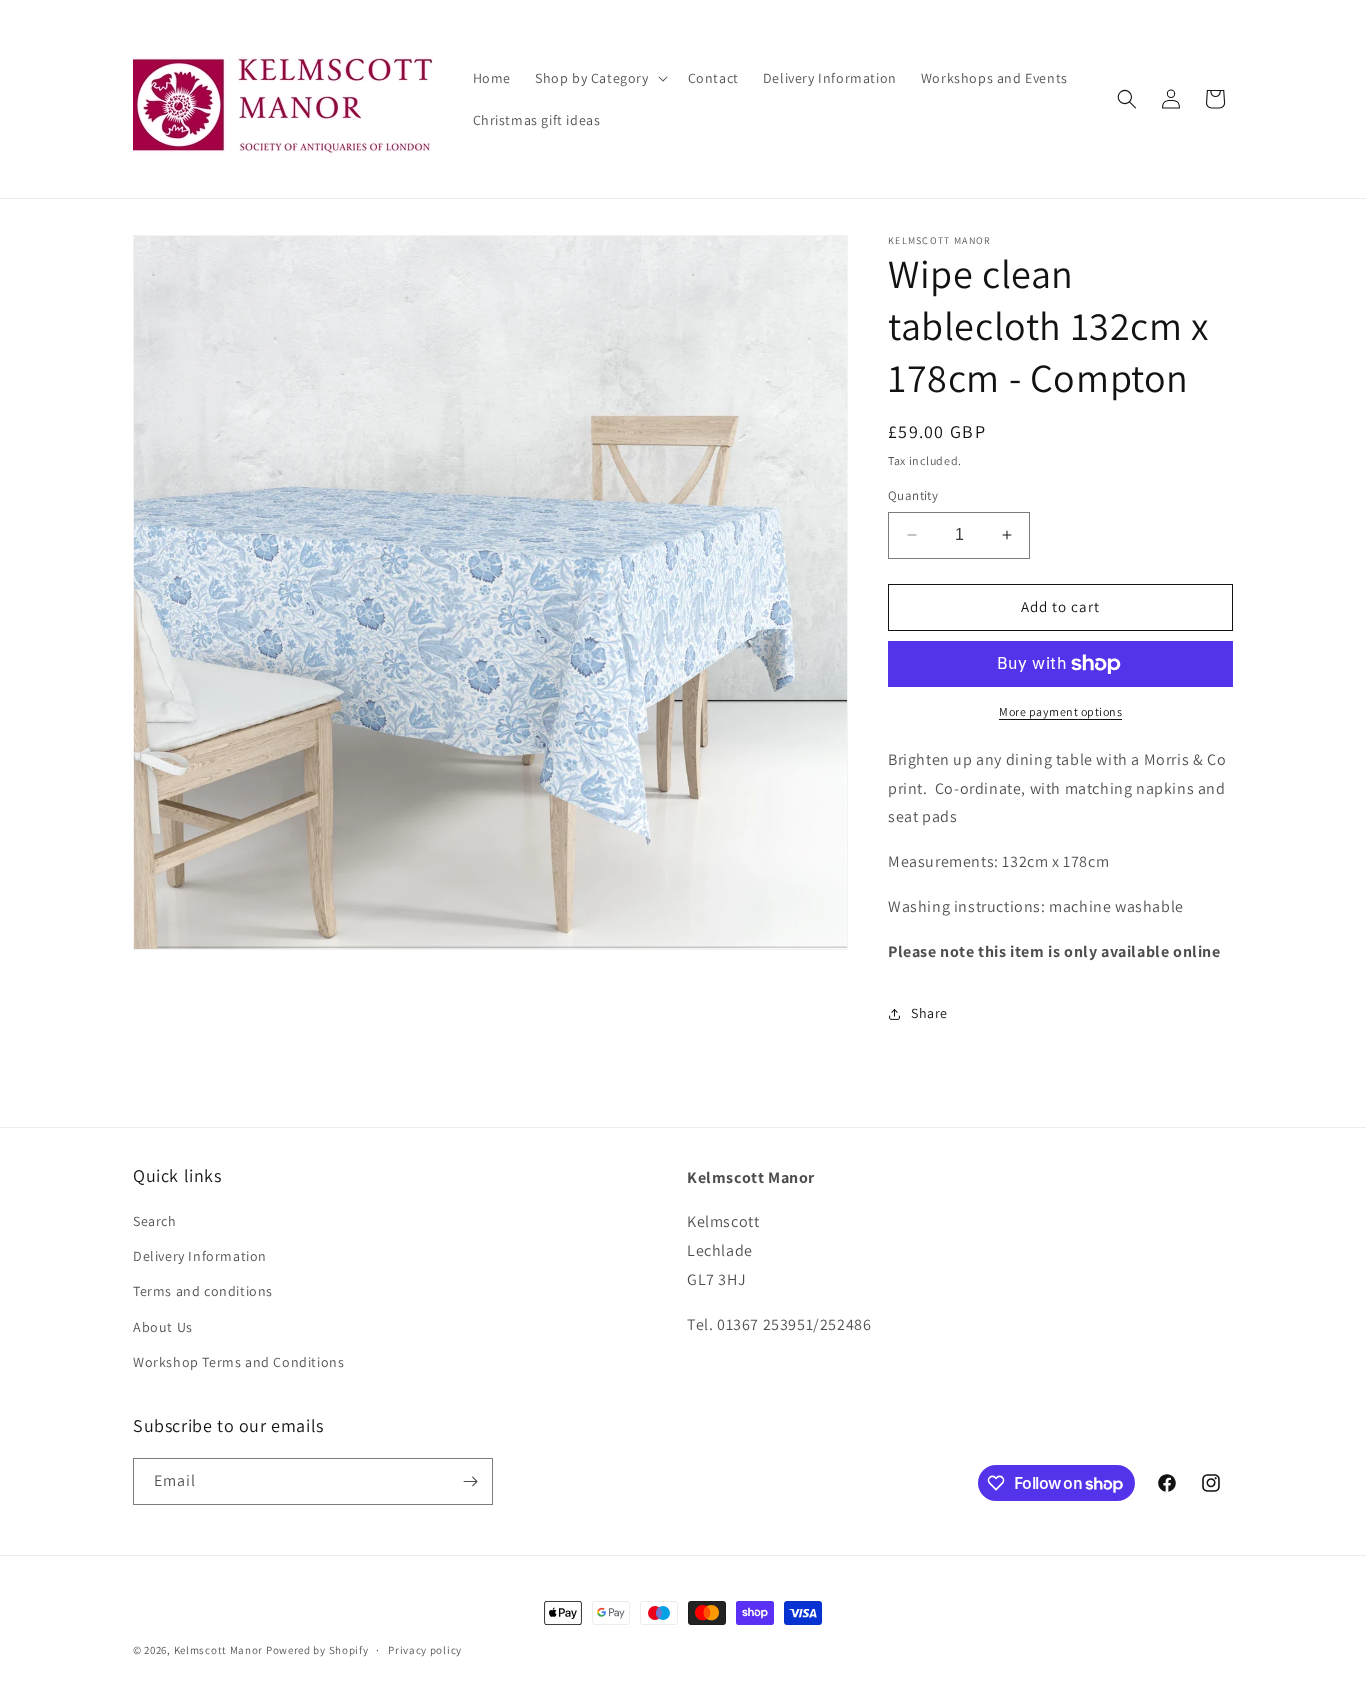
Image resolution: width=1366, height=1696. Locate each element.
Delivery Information (200, 1256)
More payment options (1060, 711)
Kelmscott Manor (219, 1650)
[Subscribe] (470, 1481)
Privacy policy (425, 1650)
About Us (163, 1327)
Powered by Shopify (317, 1650)
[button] (599, 78)
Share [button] (929, 1013)
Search (155, 1221)
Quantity (913, 495)
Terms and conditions (203, 1291)
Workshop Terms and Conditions (238, 1362)
